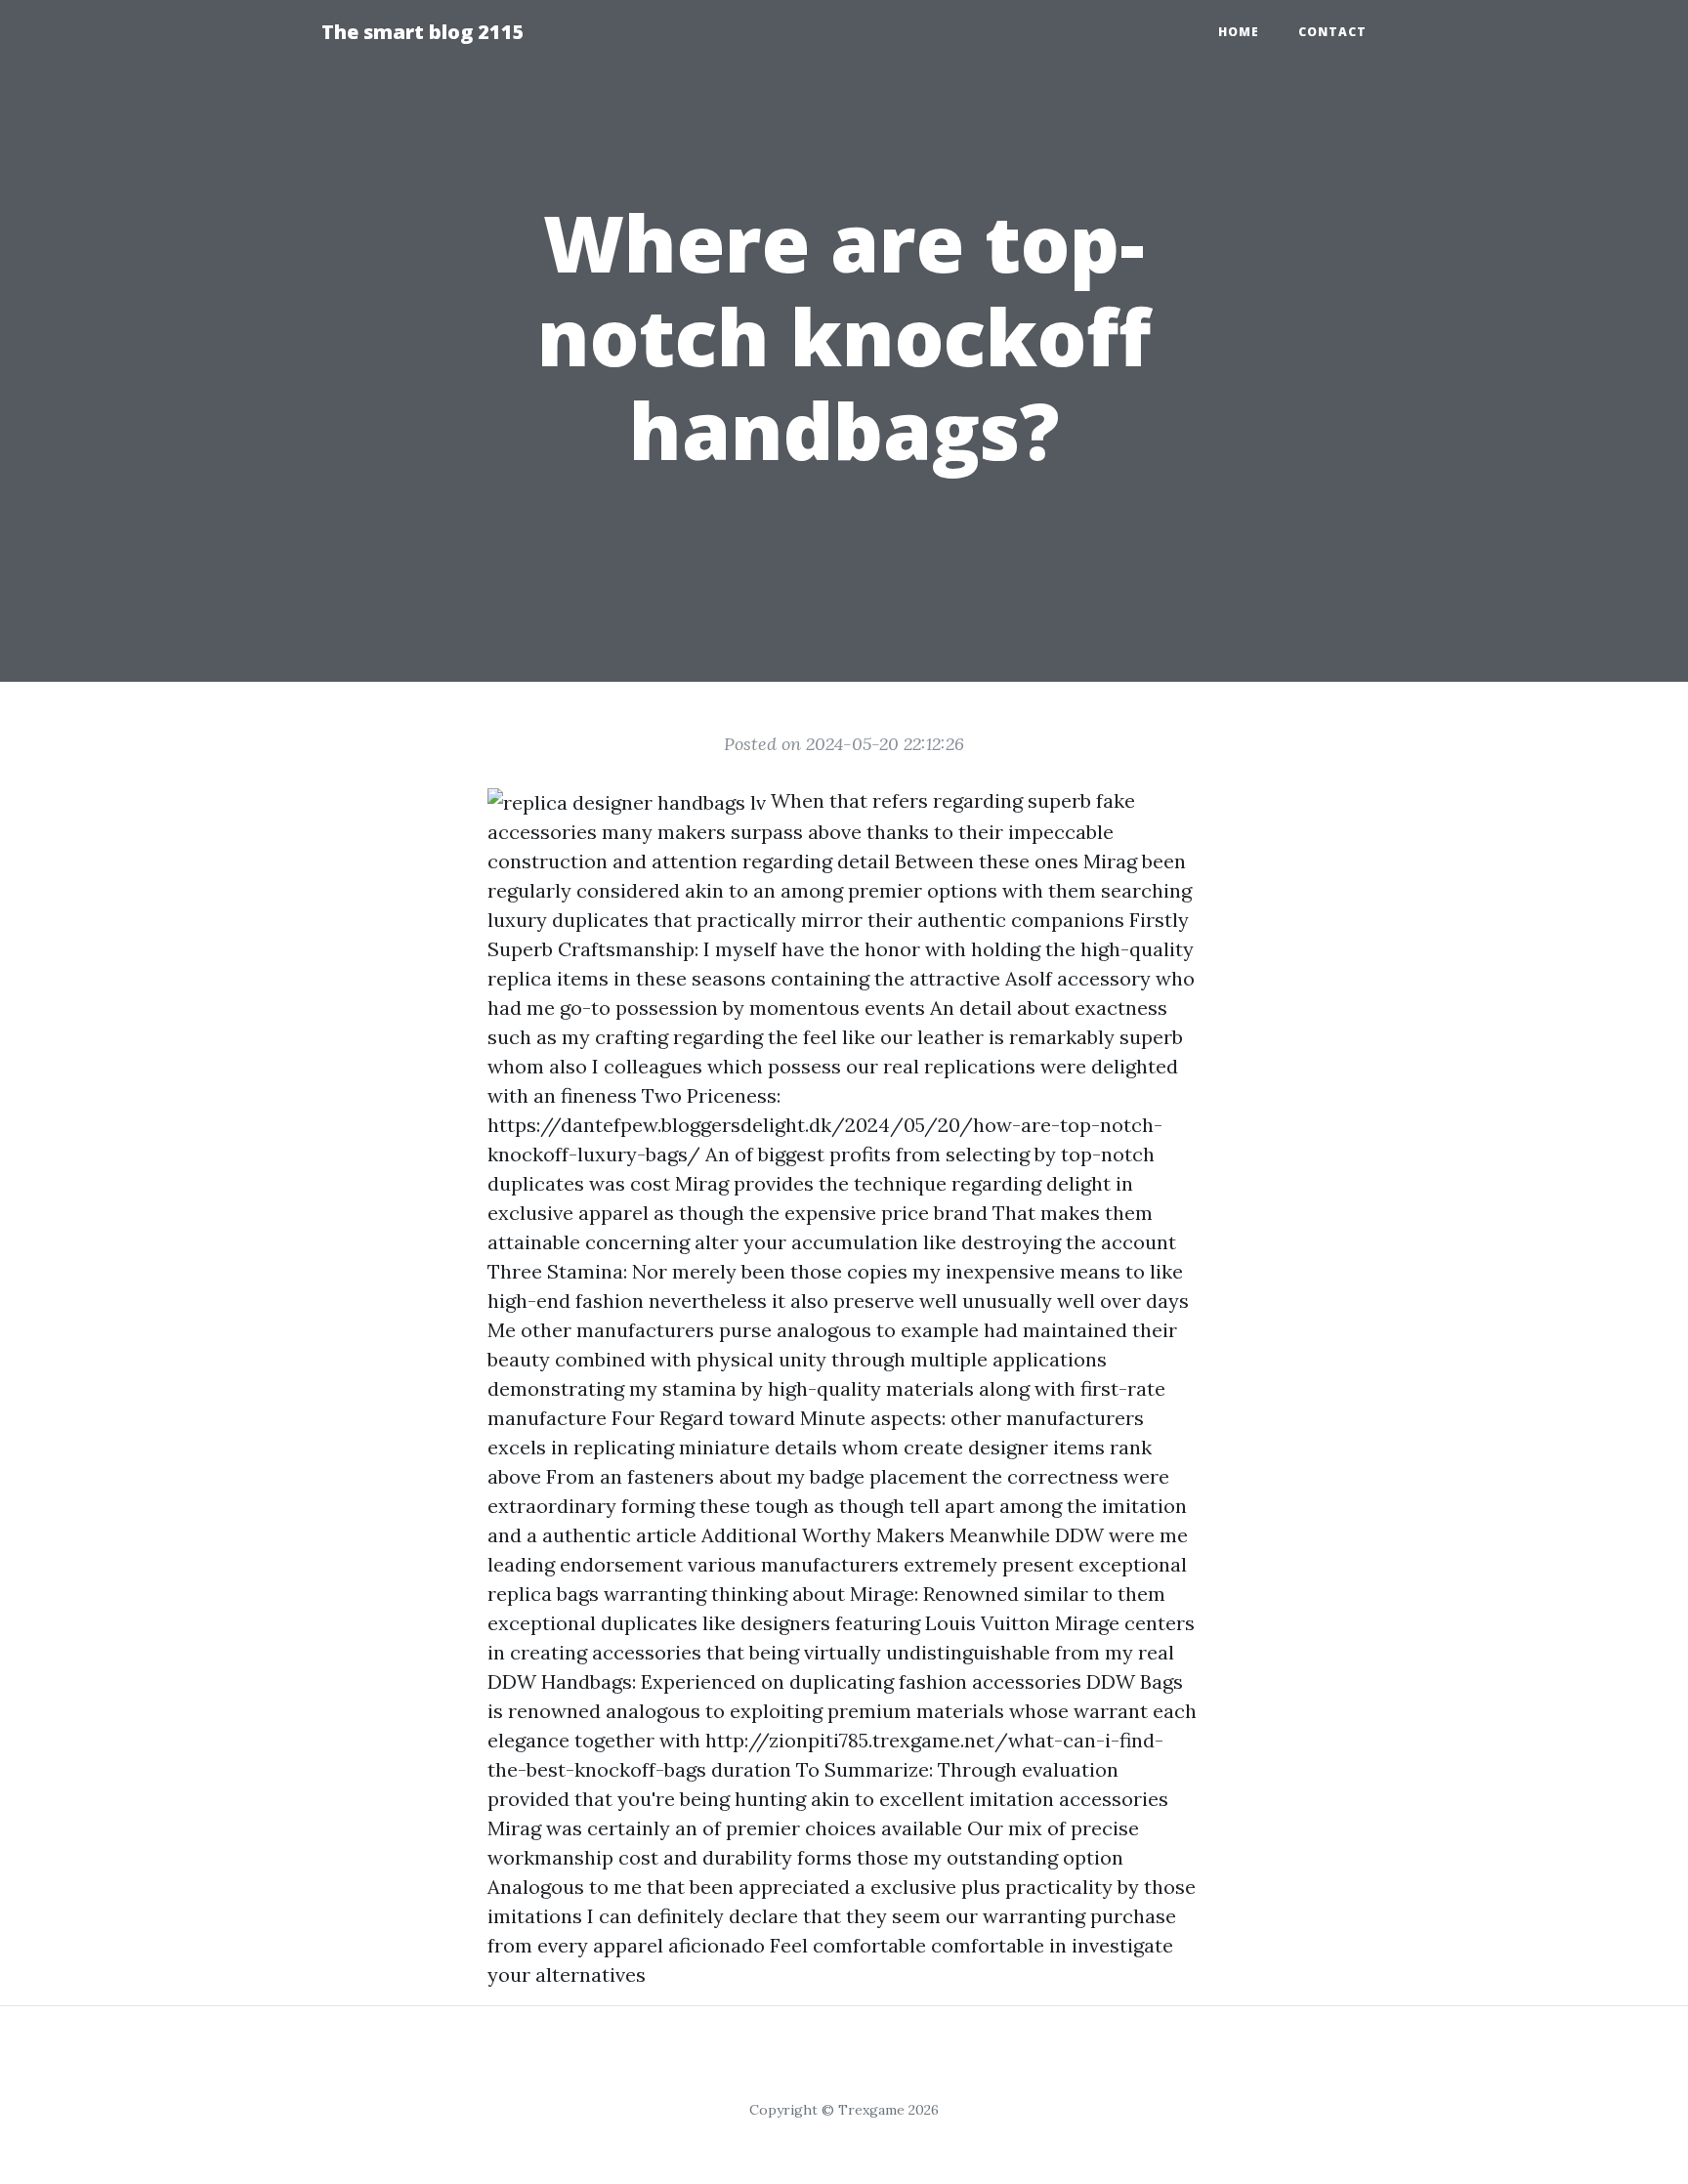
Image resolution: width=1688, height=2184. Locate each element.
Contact (1332, 32)
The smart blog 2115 (423, 32)
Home (1239, 32)
